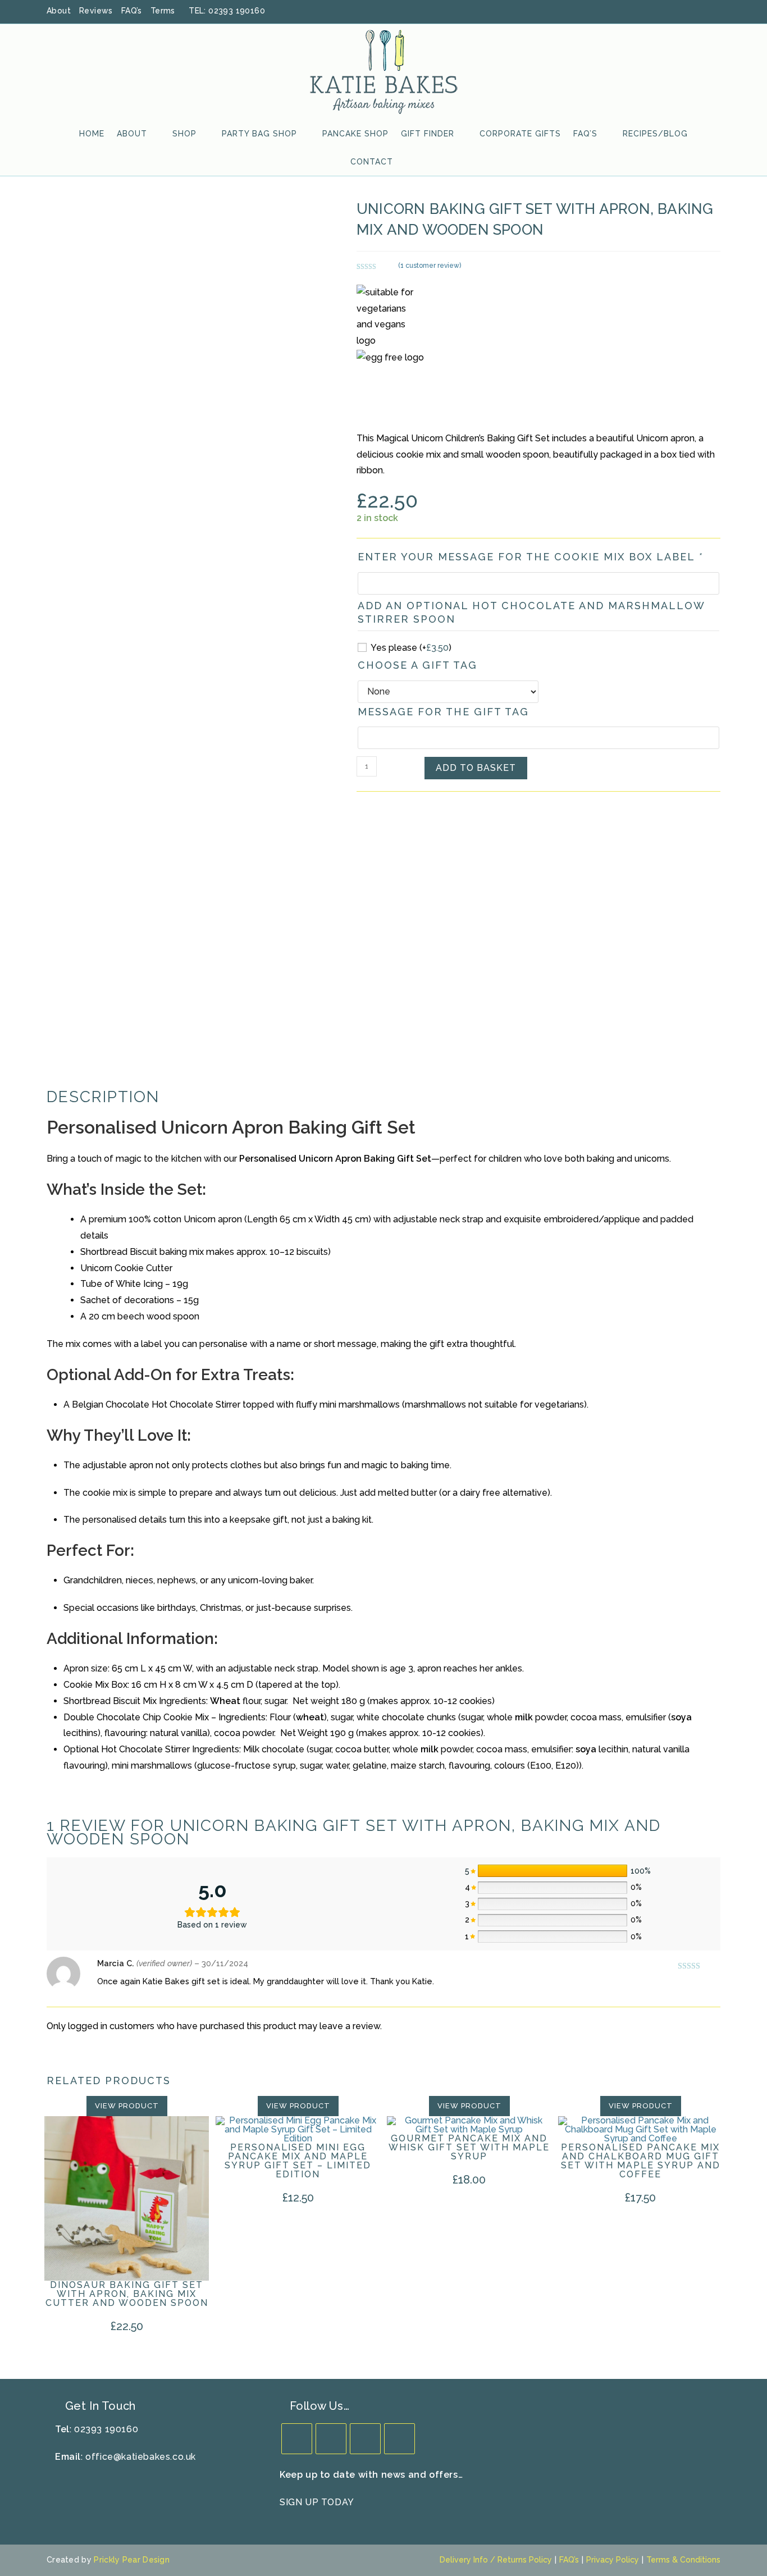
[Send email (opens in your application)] (715, 11)
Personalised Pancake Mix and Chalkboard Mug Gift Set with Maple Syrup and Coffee (641, 2161)
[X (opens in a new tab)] (658, 11)
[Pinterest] (400, 2439)
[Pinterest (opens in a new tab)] (687, 11)
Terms (163, 11)
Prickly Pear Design (132, 2560)
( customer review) (430, 266)
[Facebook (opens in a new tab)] (673, 11)
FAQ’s (132, 11)
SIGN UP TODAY (317, 2502)
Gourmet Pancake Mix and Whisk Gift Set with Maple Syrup (469, 2148)
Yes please (411, 648)
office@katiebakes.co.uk (141, 2457)
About (59, 11)
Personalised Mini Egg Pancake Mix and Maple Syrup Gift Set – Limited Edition (298, 2161)
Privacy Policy (613, 2560)
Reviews (96, 11)
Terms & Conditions (683, 2560)
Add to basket (476, 768)
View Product (127, 2106)
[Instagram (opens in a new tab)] (702, 11)
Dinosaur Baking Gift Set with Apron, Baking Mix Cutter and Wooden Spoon (127, 2294)
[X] (297, 2439)
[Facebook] (331, 2439)
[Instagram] (365, 2439)
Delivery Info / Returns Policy (496, 2560)
